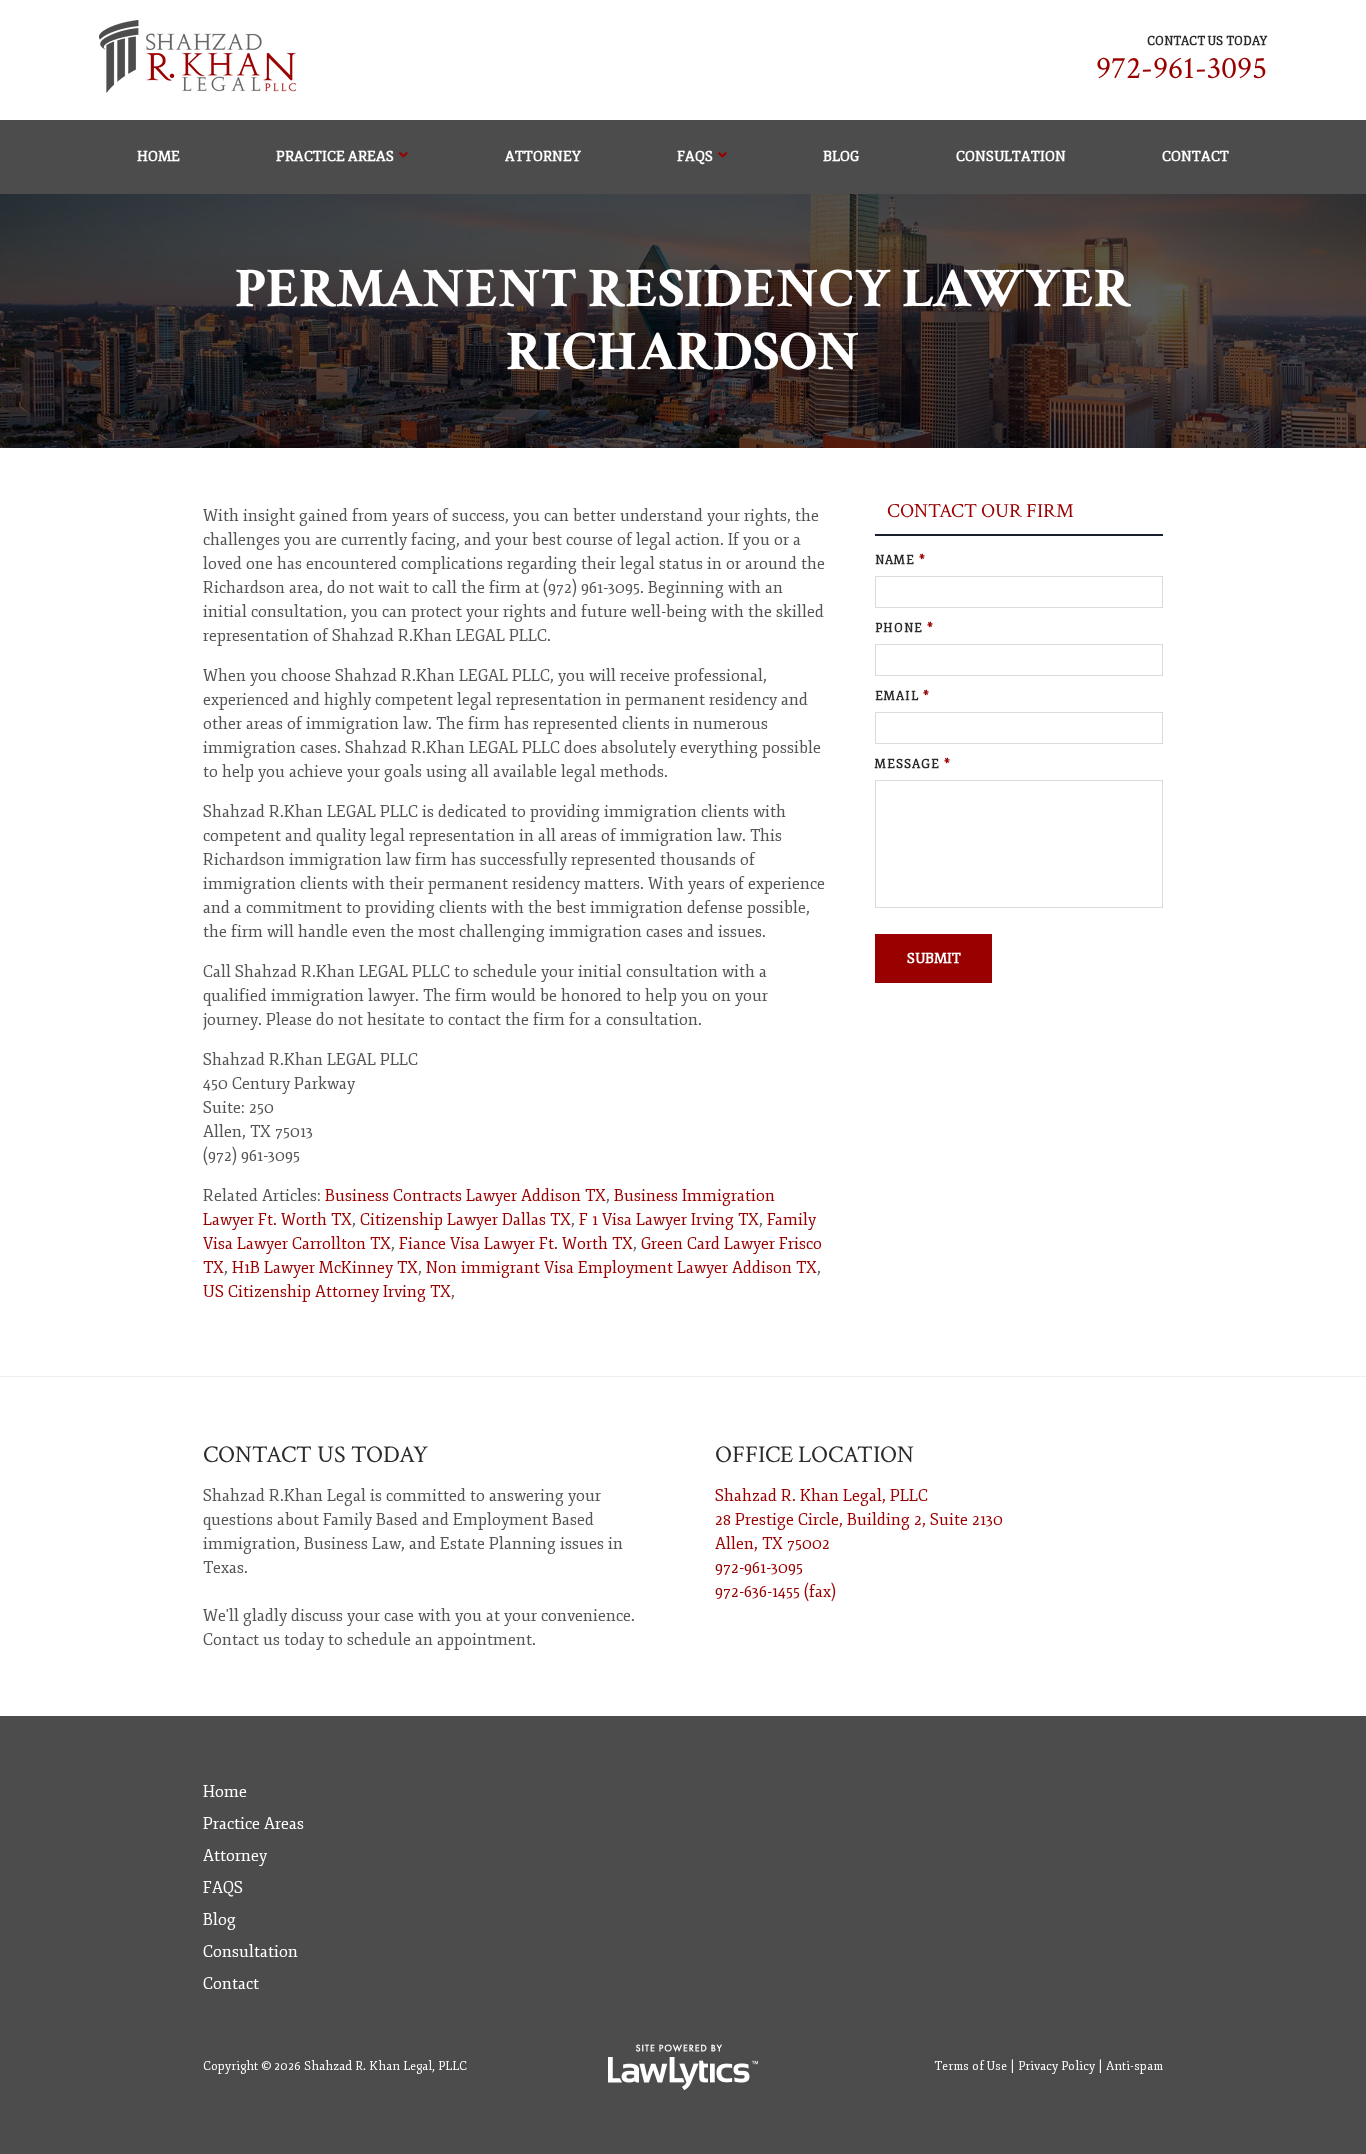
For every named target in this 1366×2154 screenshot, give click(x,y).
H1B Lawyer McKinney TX (325, 1268)
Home (158, 156)
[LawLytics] (683, 2067)
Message (913, 764)
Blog (841, 156)
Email (902, 696)
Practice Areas (335, 156)
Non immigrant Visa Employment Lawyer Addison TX (621, 1268)
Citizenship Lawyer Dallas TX (465, 1220)
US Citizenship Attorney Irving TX (327, 1292)
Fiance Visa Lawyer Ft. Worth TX (516, 1244)
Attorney (543, 156)
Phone (904, 628)
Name (900, 560)
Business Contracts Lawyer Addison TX (465, 1196)
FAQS (695, 156)
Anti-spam (1134, 2066)
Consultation (1011, 156)
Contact (1195, 156)
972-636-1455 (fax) (775, 1592)
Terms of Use (970, 2066)
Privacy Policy (1056, 2066)
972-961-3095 (1181, 68)
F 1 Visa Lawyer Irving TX (669, 1220)
